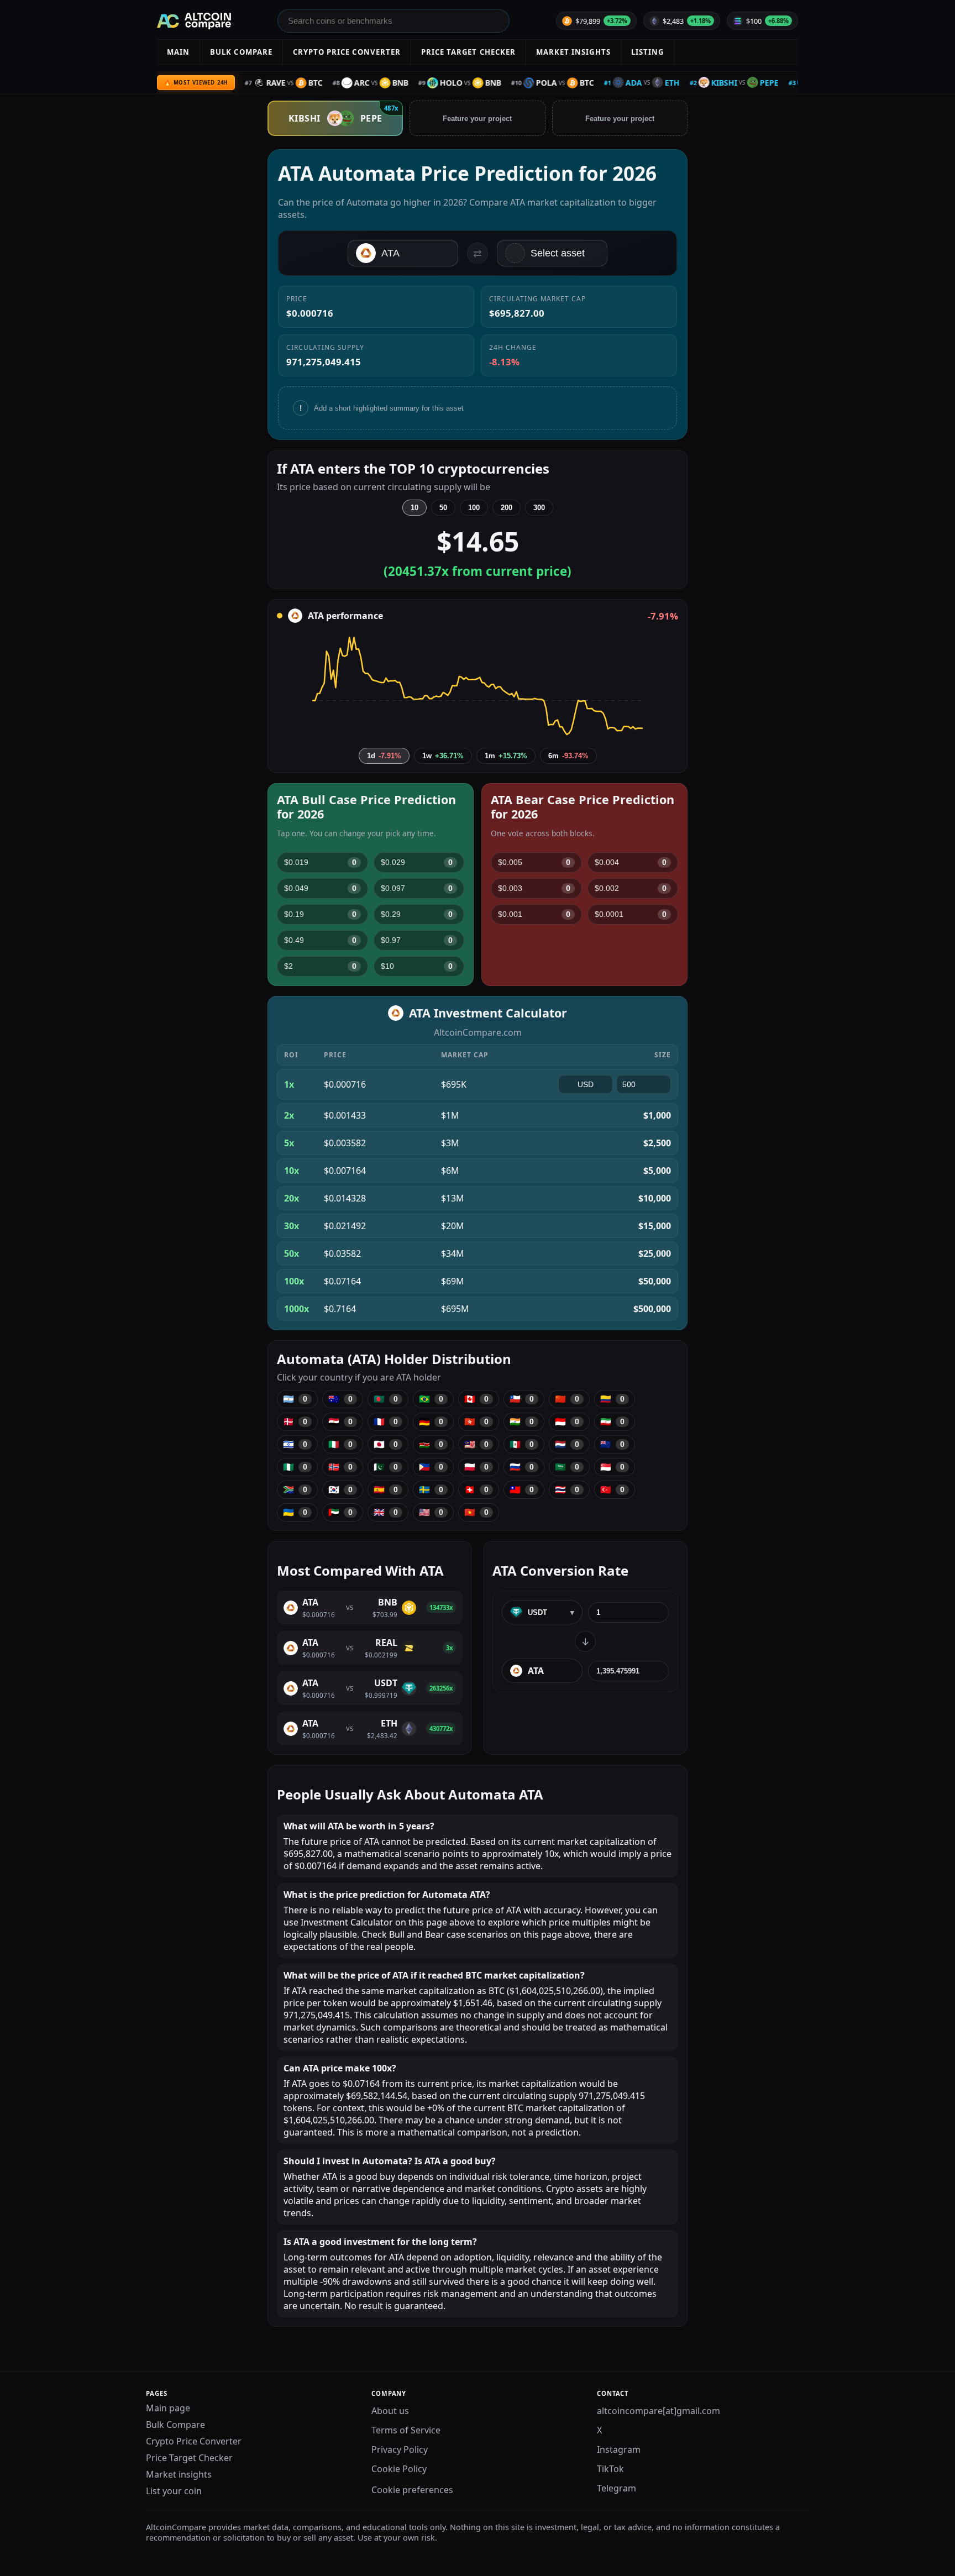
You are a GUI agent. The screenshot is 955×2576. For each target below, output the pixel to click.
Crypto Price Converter (194, 2441)
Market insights (179, 2474)
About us (390, 2411)
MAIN (178, 52)
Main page (168, 2408)
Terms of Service (406, 2430)
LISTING (647, 52)
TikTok (610, 2469)
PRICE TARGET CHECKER (468, 52)
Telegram (616, 2488)
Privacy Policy (400, 2449)
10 (414, 508)
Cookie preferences (412, 2490)
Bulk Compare (175, 2425)
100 (474, 508)
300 (539, 508)
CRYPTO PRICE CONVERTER (347, 52)
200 (507, 508)
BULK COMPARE (241, 52)
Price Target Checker (189, 2458)
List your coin (174, 2491)
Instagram (619, 2449)
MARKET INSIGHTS (573, 52)
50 (443, 508)
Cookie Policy (399, 2469)
